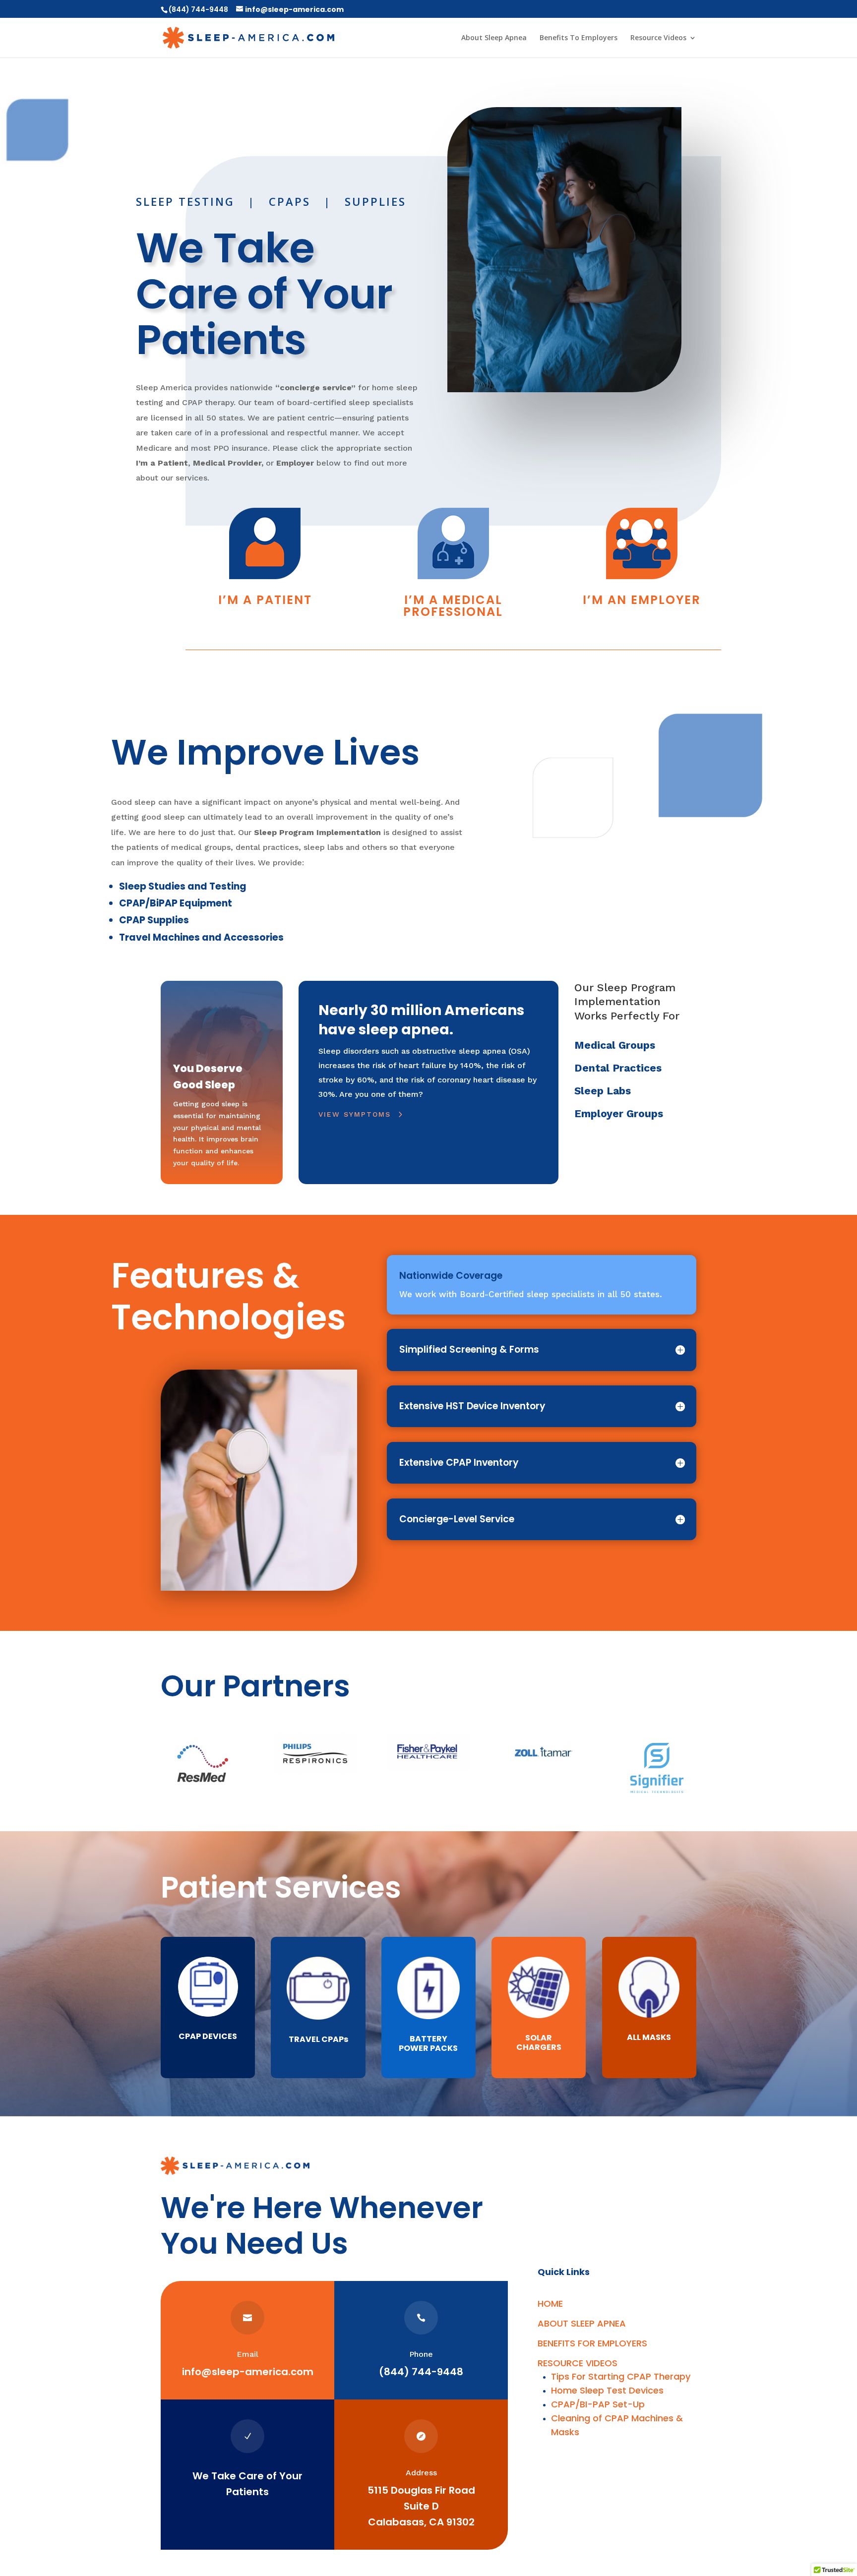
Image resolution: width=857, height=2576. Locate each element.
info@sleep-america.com (248, 2372)
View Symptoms (355, 1114)
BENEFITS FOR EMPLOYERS (592, 2343)
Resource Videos (658, 38)
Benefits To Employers (579, 38)
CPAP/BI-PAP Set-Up (598, 2404)
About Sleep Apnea (494, 38)
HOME (550, 2304)
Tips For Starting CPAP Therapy (621, 2376)
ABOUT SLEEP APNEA (582, 2323)
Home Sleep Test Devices (607, 2390)
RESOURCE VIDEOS (578, 2363)
